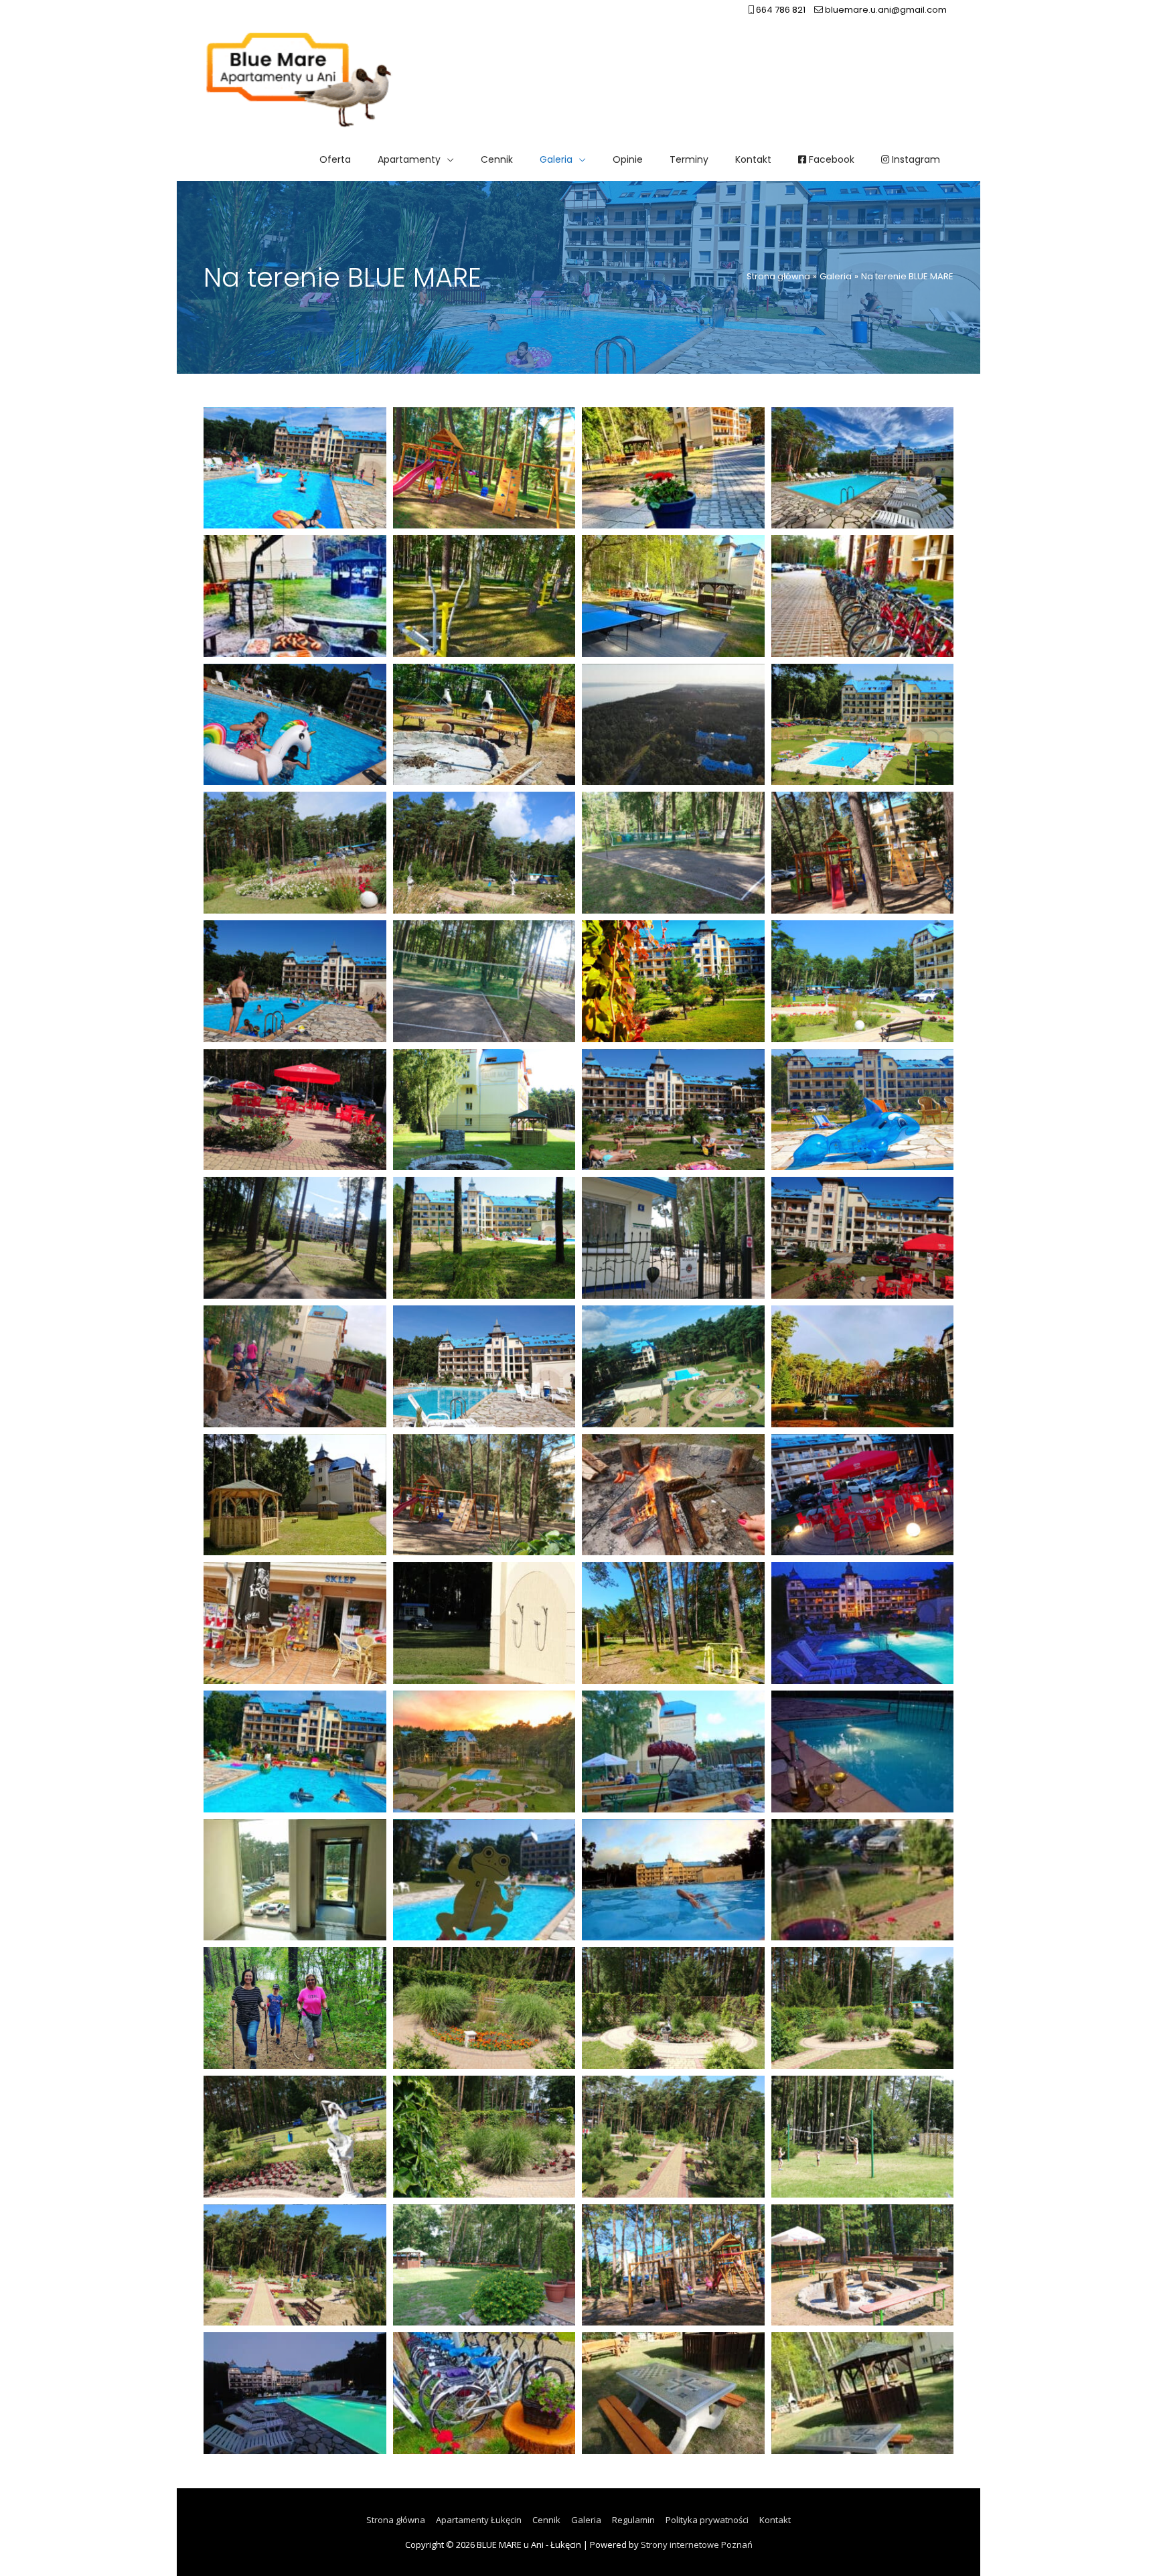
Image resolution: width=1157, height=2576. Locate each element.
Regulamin (633, 2520)
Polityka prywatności (707, 2520)
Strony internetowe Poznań (697, 2545)
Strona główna (396, 2520)
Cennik (546, 2520)
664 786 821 (780, 10)
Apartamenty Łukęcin (479, 2520)
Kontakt (775, 2520)
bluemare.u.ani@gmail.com (885, 10)
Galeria (586, 2520)
